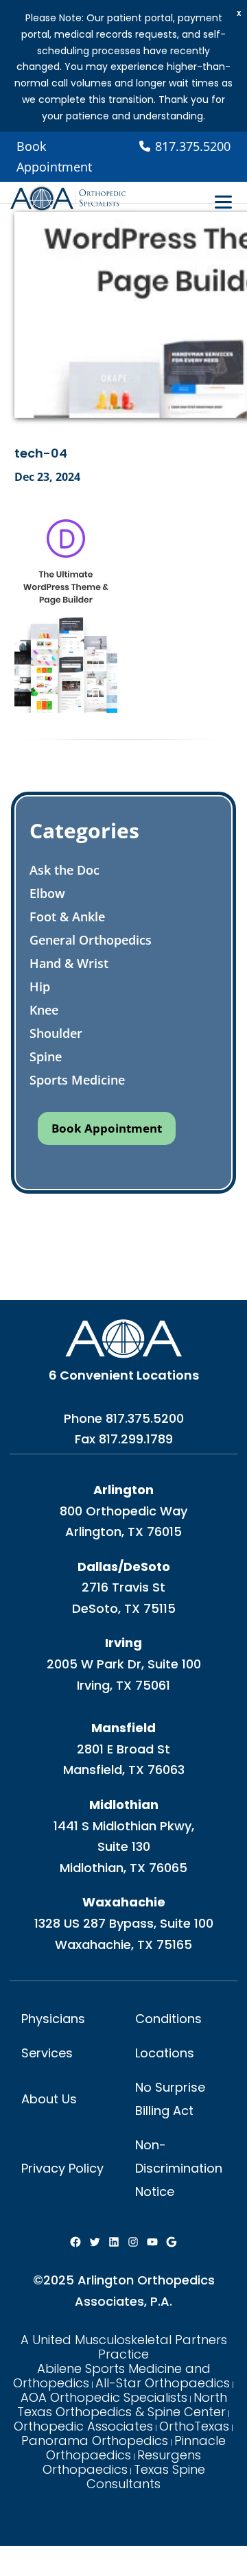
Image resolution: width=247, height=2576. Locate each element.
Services (47, 2053)
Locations (165, 2053)
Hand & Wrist (69, 963)
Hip (40, 986)
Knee (44, 1010)
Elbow (47, 893)
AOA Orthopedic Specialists (104, 2397)
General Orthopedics (91, 940)
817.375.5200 (145, 1418)
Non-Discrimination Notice (179, 2168)
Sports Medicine (77, 1080)
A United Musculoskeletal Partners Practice (124, 2347)
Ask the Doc (64, 870)
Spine (46, 1056)
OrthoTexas (194, 2426)
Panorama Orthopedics (95, 2441)
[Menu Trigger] (223, 202)
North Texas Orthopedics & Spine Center (122, 2404)
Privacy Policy (62, 2168)
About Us (49, 2099)
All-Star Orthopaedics (163, 2383)
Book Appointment (54, 157)
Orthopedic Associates (83, 2426)
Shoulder (56, 1033)
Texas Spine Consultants (146, 2477)
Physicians (53, 2019)
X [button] (239, 13)
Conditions (168, 2019)
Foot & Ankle (67, 917)
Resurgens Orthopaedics (122, 2462)
